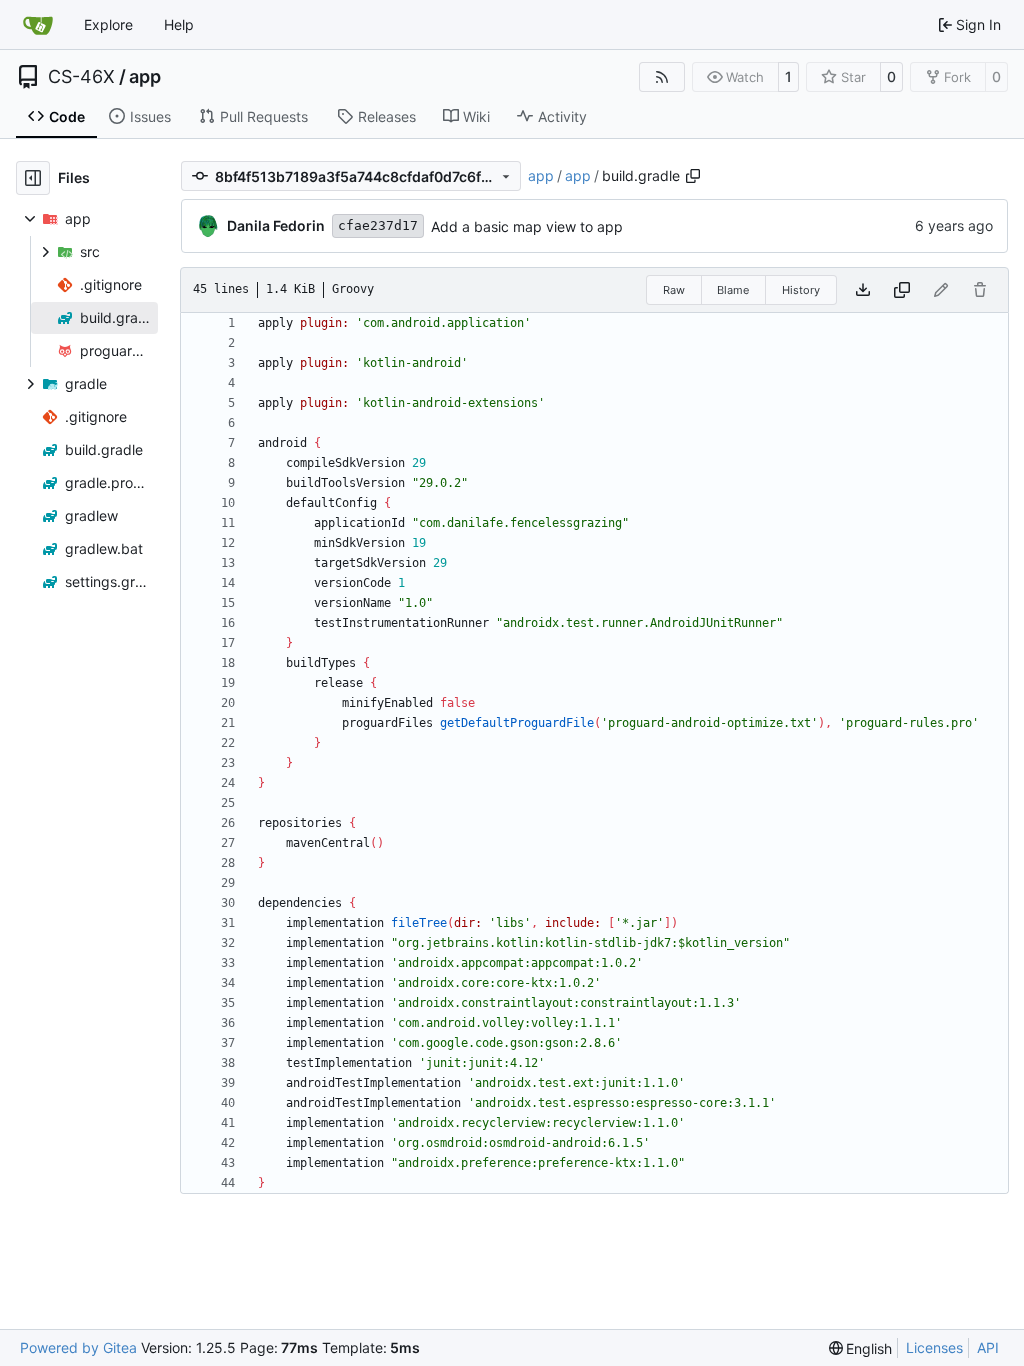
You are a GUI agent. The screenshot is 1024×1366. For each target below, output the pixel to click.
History (801, 290)
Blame (733, 290)
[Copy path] (693, 176)
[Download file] (863, 290)
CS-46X (81, 77)
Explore (108, 24)
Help (179, 24)
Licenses (934, 1347)
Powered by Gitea (78, 1347)
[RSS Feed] (662, 77)
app (145, 77)
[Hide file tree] (33, 178)
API (988, 1347)
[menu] (861, 1348)
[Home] (38, 25)
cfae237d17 (378, 225)
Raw (674, 290)
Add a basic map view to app (527, 226)
